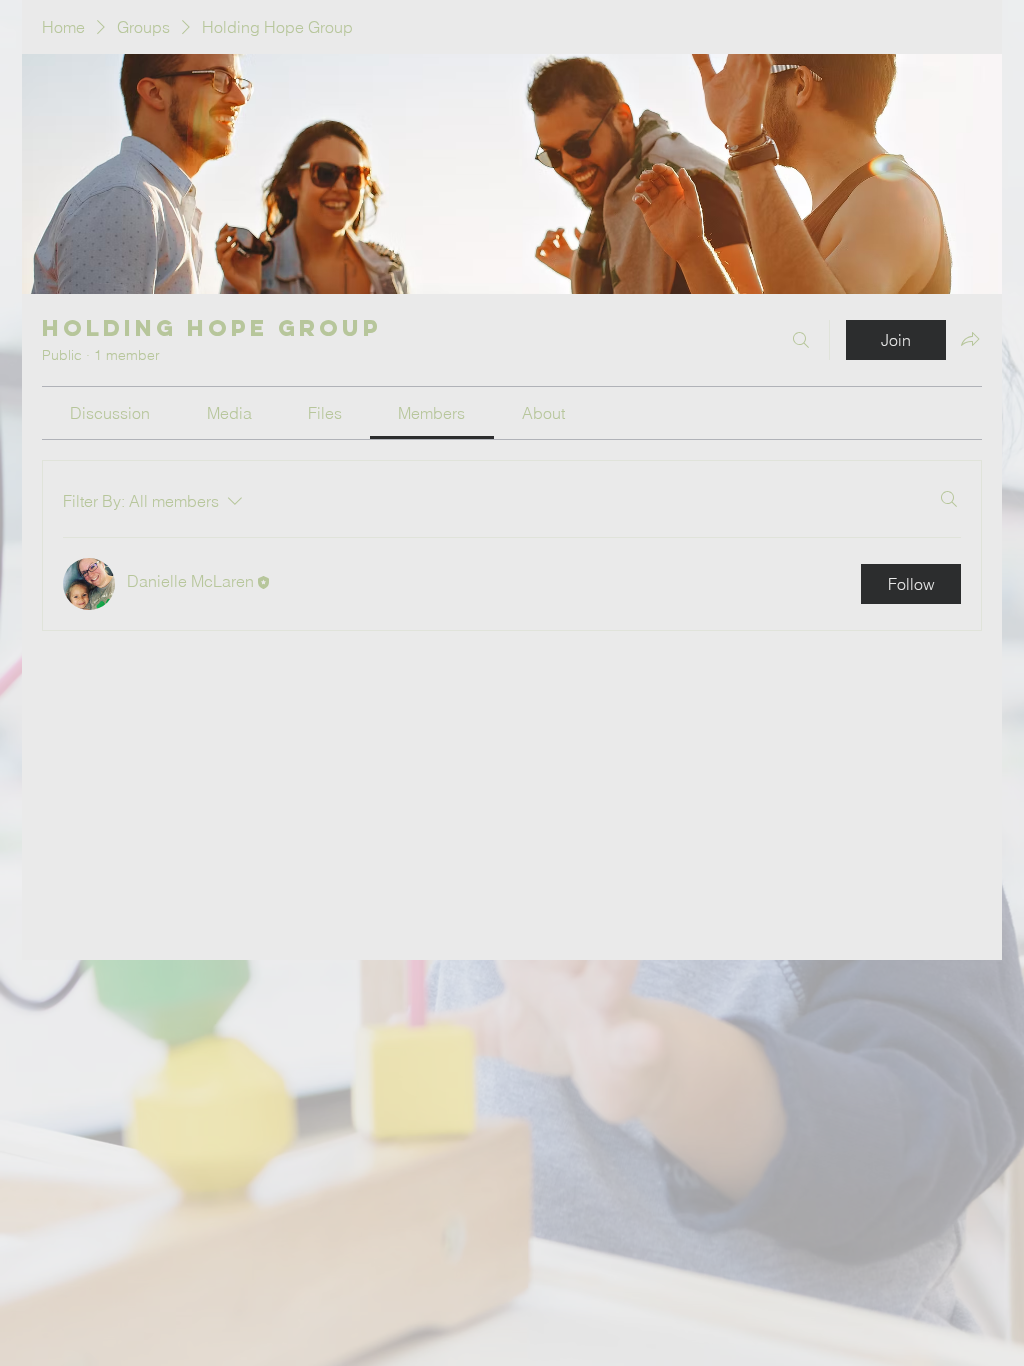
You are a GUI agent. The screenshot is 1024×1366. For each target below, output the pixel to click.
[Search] (801, 340)
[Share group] (970, 339)
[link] (110, 413)
